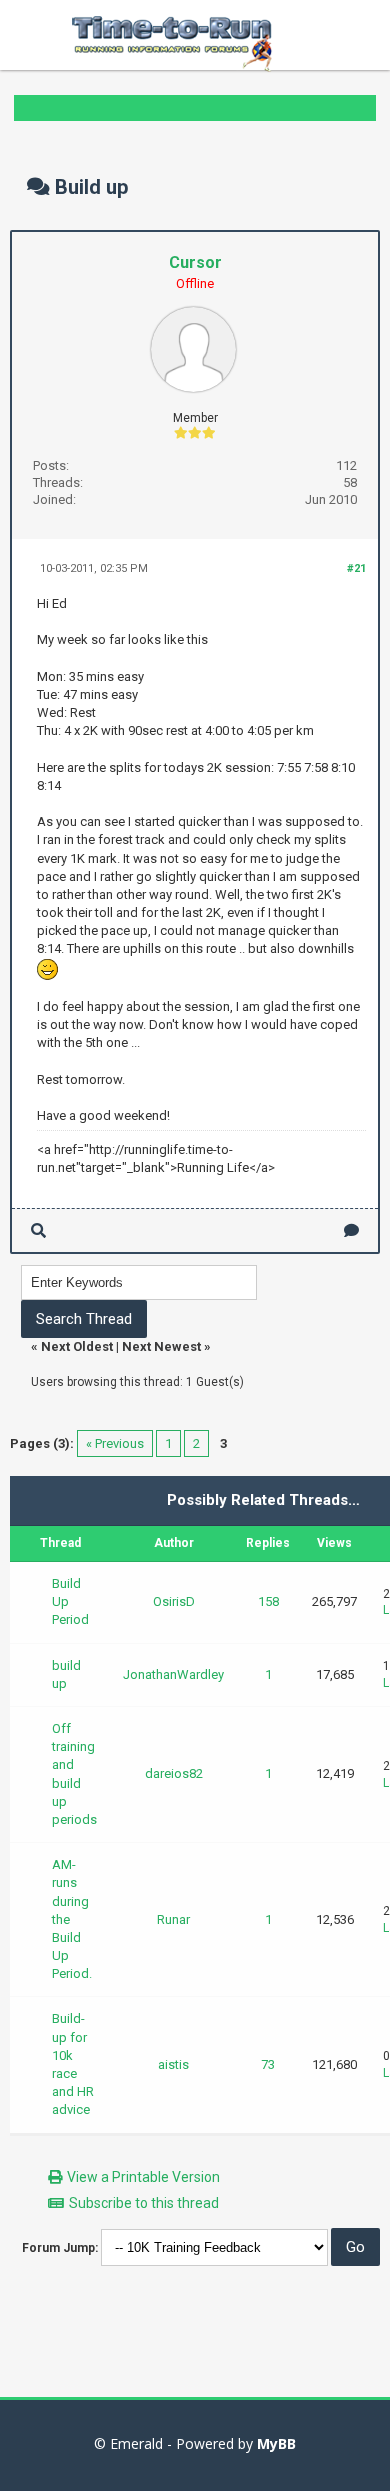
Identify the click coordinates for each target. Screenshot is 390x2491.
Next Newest (161, 1346)
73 (268, 2064)
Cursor (195, 262)
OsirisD (174, 1601)
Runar (173, 1919)
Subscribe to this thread (144, 2203)
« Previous (115, 1443)
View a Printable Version (143, 2177)
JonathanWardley (173, 1674)
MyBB (276, 2443)
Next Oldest (77, 1346)
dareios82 (174, 1773)
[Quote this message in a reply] (351, 1230)
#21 (356, 568)
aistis (173, 2064)
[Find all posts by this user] (38, 1230)
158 (268, 1601)
